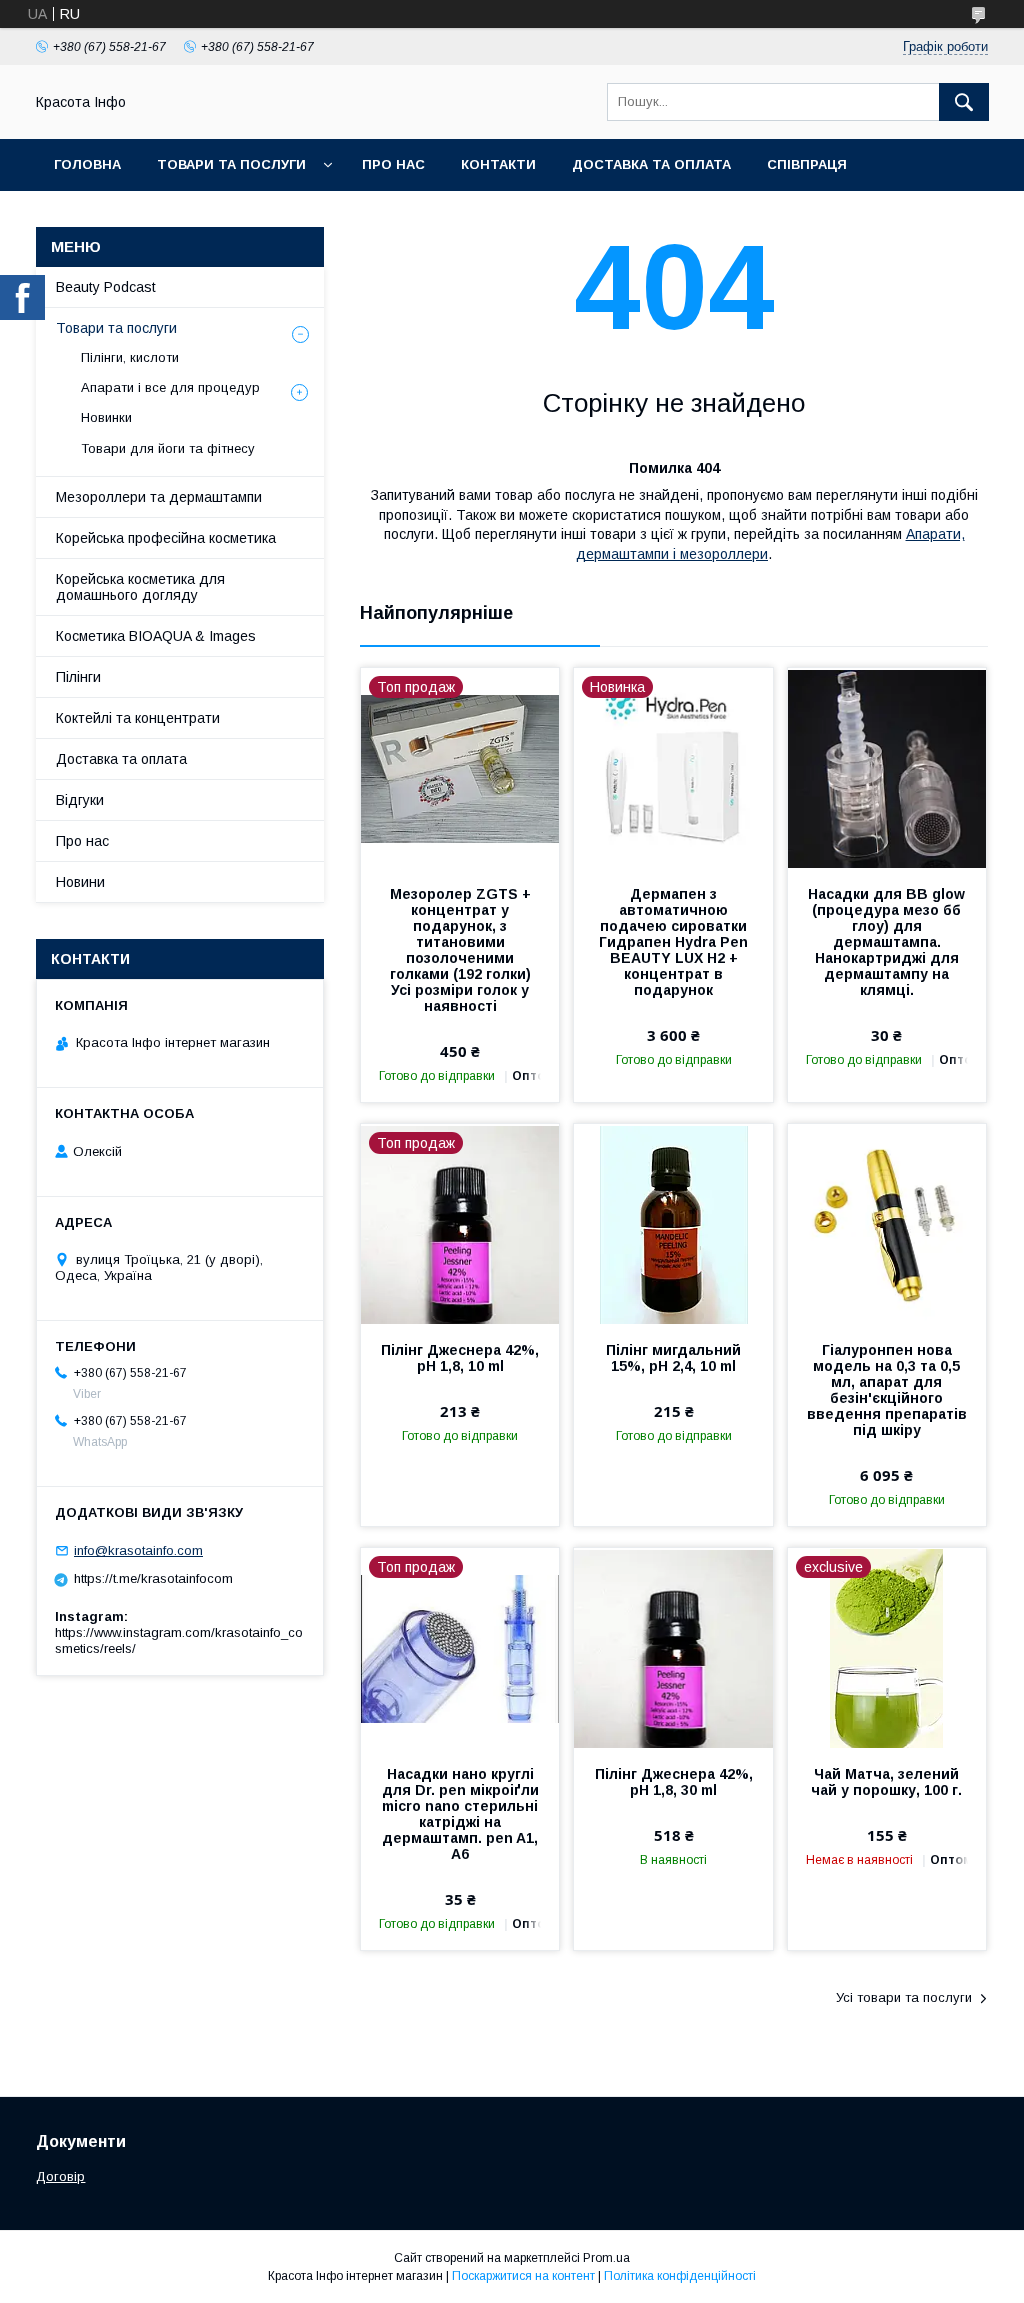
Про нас (393, 164)
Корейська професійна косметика (166, 538)
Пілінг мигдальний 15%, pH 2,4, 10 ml (673, 1358)
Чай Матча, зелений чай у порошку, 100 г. (886, 1782)
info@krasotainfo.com (138, 1550)
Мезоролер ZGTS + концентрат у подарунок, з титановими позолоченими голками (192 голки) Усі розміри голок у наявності (460, 950)
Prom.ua (606, 2258)
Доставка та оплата (651, 164)
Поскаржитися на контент (523, 2276)
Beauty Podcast (106, 287)
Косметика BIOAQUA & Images (156, 636)
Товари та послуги (231, 164)
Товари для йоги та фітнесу (168, 448)
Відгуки (80, 800)
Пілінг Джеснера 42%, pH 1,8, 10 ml (460, 1358)
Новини (80, 882)
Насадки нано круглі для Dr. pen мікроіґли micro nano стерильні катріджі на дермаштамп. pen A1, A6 (460, 1814)
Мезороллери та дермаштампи (159, 497)
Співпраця (807, 164)
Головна (87, 164)
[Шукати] (964, 102)
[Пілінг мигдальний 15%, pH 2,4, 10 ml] (673, 1224)
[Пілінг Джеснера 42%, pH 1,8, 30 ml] (673, 1648)
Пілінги (78, 677)
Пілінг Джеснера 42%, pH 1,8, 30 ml (674, 1782)
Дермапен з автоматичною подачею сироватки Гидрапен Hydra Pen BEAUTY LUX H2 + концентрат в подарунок (673, 942)
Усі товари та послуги (904, 1997)
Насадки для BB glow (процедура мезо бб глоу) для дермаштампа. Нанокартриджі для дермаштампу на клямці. (886, 942)
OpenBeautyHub (115, 216)
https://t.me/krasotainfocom (153, 1578)
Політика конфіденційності (680, 2276)
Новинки (106, 417)
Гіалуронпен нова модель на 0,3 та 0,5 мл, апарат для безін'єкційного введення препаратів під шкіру (887, 1390)
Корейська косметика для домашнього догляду (140, 587)
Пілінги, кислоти (130, 357)
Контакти (498, 164)
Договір (60, 2176)
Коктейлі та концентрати (138, 718)
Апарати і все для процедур (170, 387)
